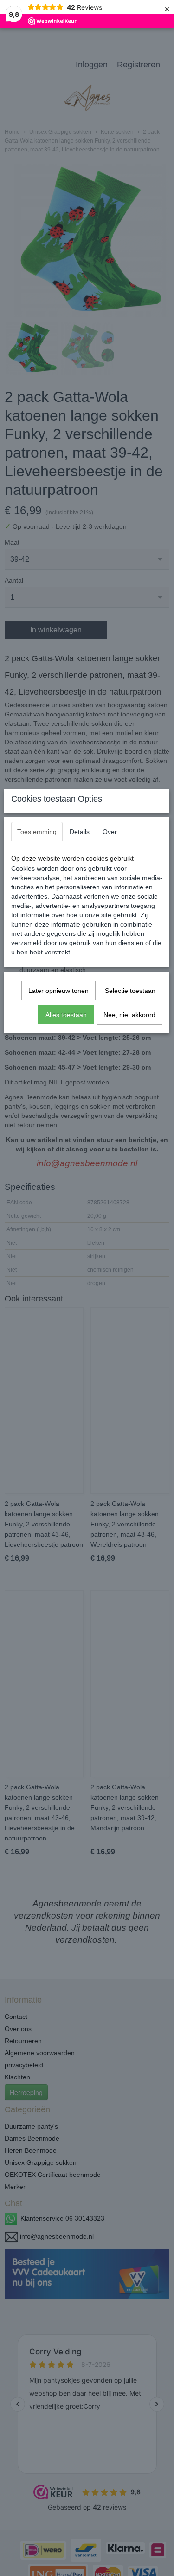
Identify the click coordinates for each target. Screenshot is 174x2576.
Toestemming (37, 832)
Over (110, 832)
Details (80, 832)
